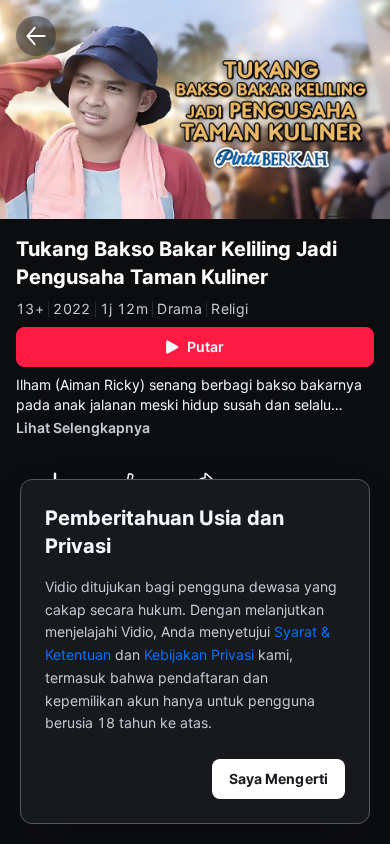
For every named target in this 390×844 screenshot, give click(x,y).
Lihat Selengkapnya (83, 427)
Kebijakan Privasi (199, 654)
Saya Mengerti (278, 778)
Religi (229, 309)
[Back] (36, 36)
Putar (206, 346)
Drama (179, 309)
